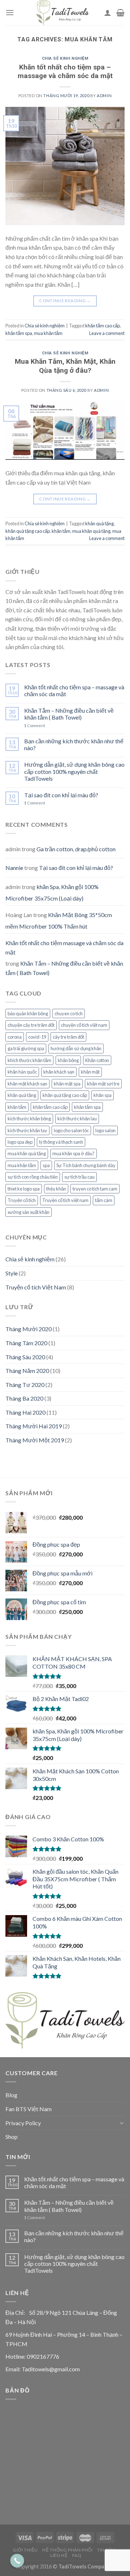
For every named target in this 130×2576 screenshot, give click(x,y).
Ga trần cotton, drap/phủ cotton (76, 849)
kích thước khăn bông (29, 1119)
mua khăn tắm (48, 333)
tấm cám (104, 1200)
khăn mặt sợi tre (103, 1084)
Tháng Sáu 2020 (25, 1357)
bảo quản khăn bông (28, 1013)
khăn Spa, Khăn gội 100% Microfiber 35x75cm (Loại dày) (52, 892)
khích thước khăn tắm (29, 1060)
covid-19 (37, 1037)
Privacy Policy (23, 2123)
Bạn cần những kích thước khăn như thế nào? (74, 744)
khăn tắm (61, 531)
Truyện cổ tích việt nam (65, 1200)
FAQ (77, 2555)
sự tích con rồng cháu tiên (33, 1177)
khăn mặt (90, 1072)
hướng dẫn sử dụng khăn (76, 1048)
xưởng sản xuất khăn (29, 1212)
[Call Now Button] (17, 2561)
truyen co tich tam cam (95, 1189)
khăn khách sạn (59, 1072)
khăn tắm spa (19, 333)
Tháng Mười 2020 (29, 1329)
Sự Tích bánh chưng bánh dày (86, 1165)
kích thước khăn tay (27, 1130)
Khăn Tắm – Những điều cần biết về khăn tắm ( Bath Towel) (69, 714)
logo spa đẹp (20, 1142)
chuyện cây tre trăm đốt (31, 1025)
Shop (12, 2137)
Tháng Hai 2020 (25, 1412)
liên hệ (59, 2555)
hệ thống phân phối (67, 2550)
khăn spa (103, 1095)
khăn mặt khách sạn (27, 1084)
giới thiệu (25, 2550)
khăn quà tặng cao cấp (28, 531)
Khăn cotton (97, 1060)
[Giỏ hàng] (120, 13)
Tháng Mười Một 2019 (35, 1440)
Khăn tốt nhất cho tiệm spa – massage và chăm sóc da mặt (65, 72)
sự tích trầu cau (79, 1177)
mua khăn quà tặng (91, 531)
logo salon (105, 1130)
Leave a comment (107, 333)
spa (46, 1165)
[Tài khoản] (108, 13)
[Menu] (10, 12)
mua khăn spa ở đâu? (73, 1153)
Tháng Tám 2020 (26, 1343)
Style (12, 1273)
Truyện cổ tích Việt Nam (36, 1287)
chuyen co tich (69, 1013)
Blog (11, 2095)
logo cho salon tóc (71, 1130)
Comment (35, 725)
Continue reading (65, 301)
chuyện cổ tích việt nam (84, 1025)
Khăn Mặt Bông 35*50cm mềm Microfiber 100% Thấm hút (59, 920)
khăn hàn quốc (22, 1072)
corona (15, 1037)
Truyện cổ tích (22, 1200)
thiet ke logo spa (24, 1189)
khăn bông (68, 1060)
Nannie (14, 868)
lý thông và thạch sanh (61, 1142)
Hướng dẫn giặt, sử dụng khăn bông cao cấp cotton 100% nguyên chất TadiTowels (74, 771)
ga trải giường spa (26, 1048)
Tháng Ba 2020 (24, 1398)
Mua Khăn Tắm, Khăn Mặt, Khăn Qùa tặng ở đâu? (65, 366)
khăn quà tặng (99, 523)
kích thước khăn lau (77, 1119)
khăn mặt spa (67, 1084)
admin (104, 96)
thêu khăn (56, 1189)
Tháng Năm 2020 (27, 1371)
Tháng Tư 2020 (25, 1385)
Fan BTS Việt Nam (29, 2109)
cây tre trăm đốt (68, 1037)
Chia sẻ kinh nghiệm (65, 58)
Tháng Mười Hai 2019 (34, 1426)
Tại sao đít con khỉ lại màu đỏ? (61, 795)
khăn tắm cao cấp (103, 326)
